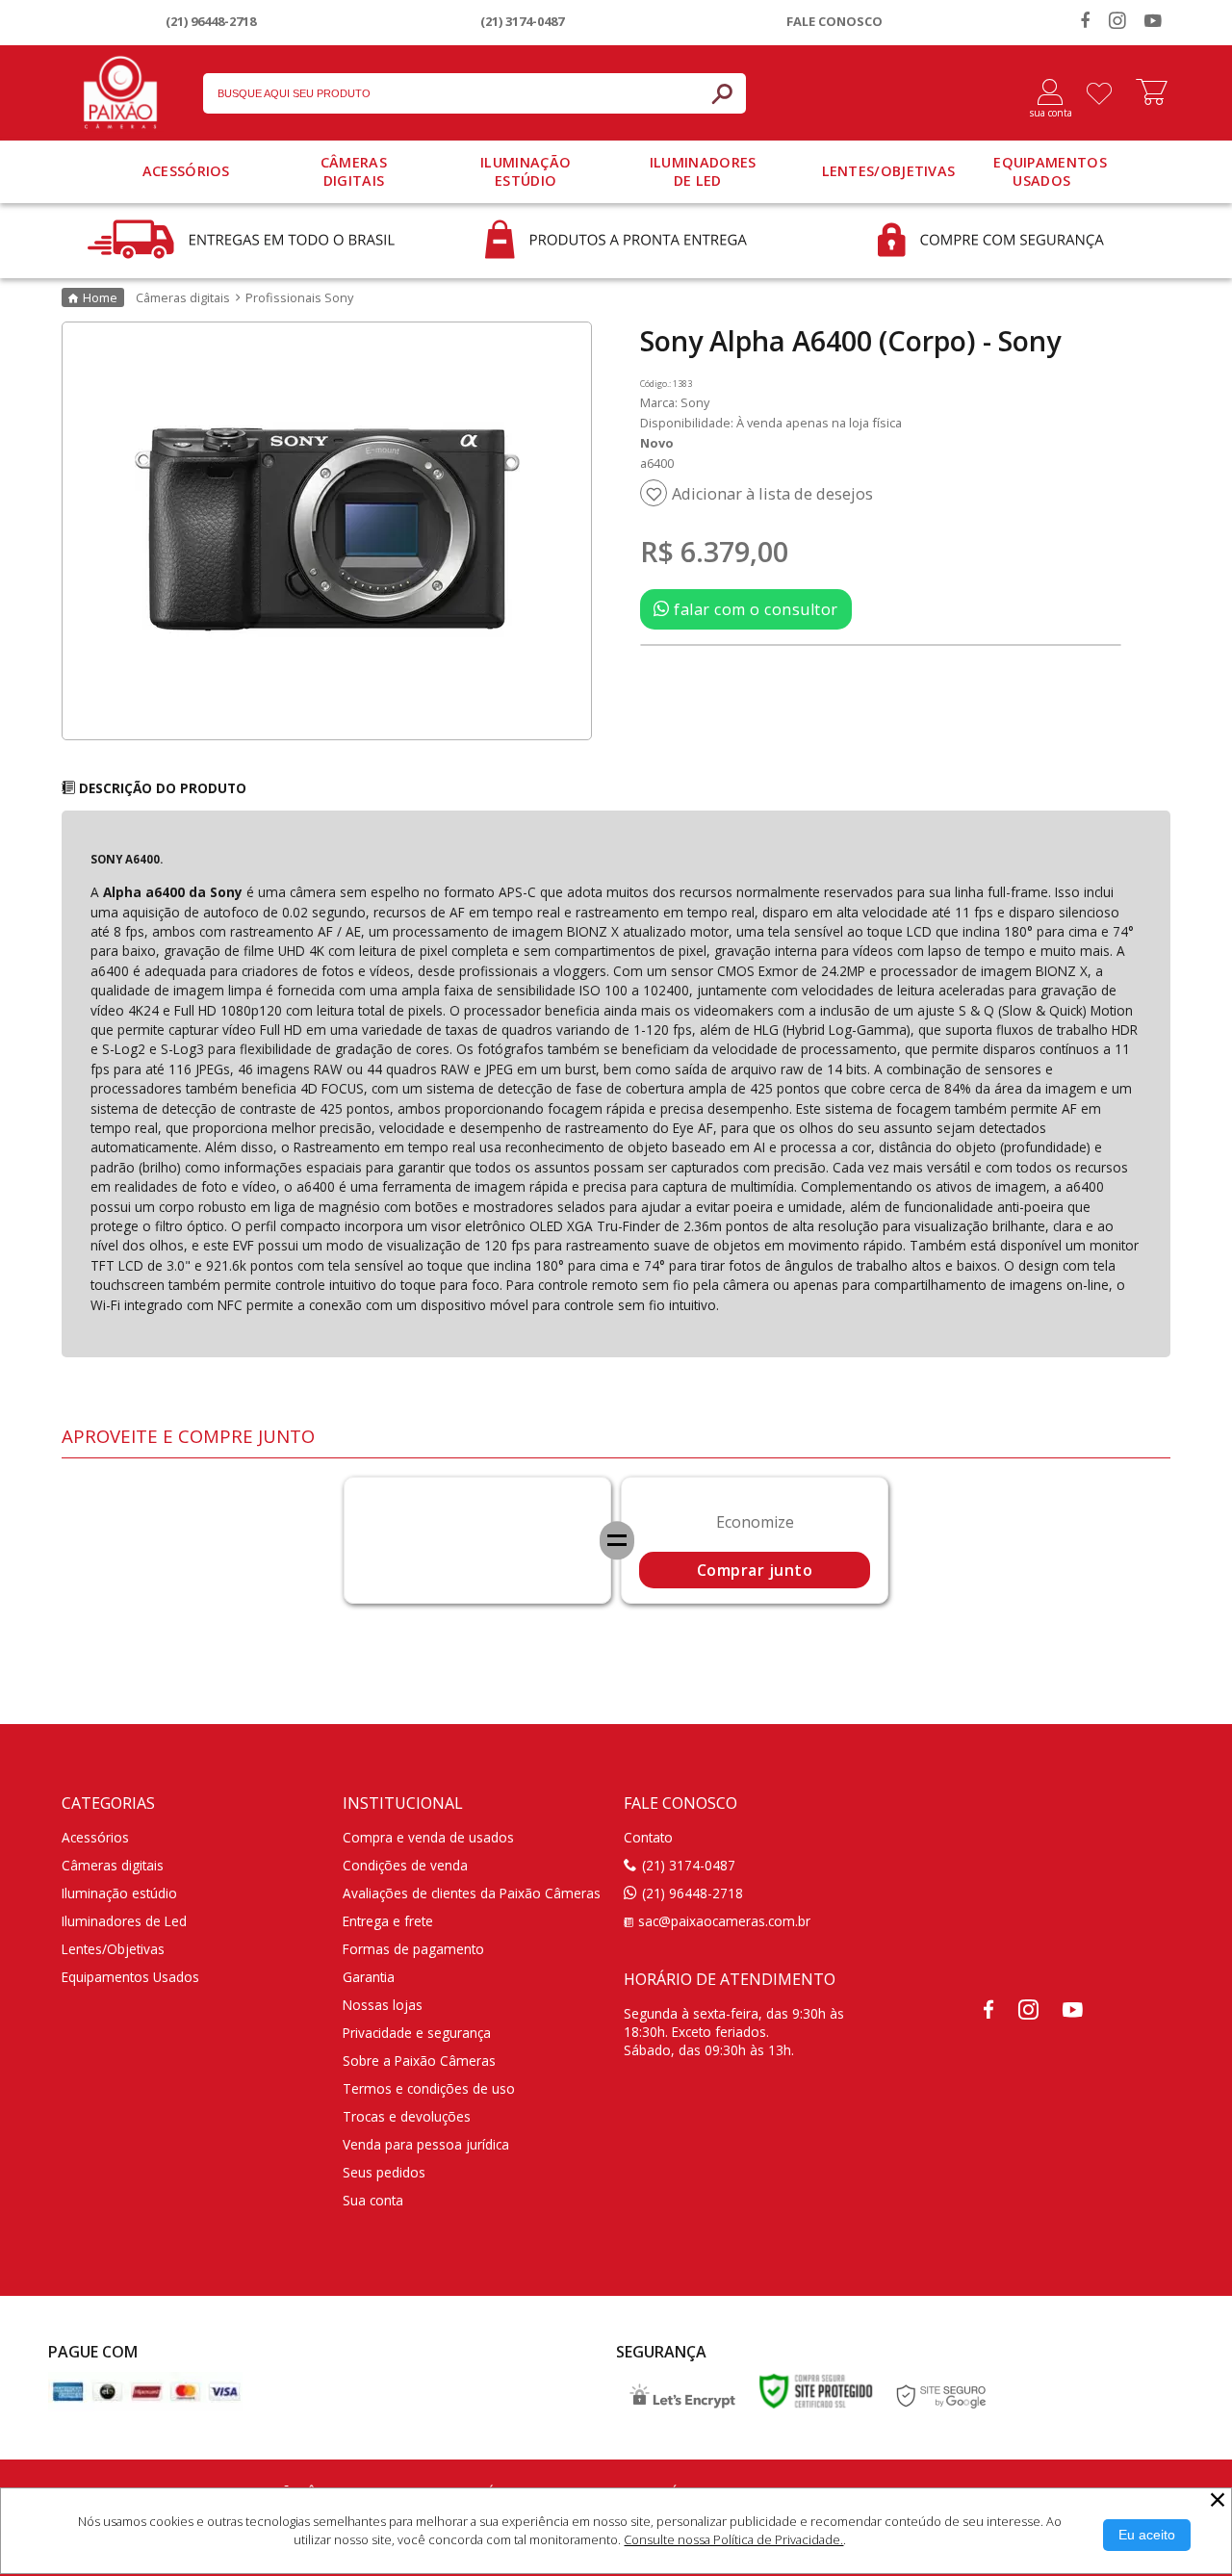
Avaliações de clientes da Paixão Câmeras (472, 1893)
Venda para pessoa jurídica (426, 2144)
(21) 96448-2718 (211, 21)
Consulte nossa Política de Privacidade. (733, 2539)
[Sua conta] (1043, 93)
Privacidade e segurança (417, 2033)
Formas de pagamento (413, 1949)
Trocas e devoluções (407, 2116)
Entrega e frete (388, 1921)
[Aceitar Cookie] (1147, 2535)
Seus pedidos (384, 2172)
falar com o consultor (754, 609)
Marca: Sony (675, 402)
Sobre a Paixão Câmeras (419, 2061)
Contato (648, 1837)
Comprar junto (755, 1570)
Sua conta (373, 2200)
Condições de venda (405, 1865)
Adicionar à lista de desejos (772, 494)
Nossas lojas (383, 2005)
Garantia (369, 1977)
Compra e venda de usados (428, 1837)
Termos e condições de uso (429, 2088)
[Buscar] (722, 93)
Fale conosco (834, 21)
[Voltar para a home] (120, 89)
